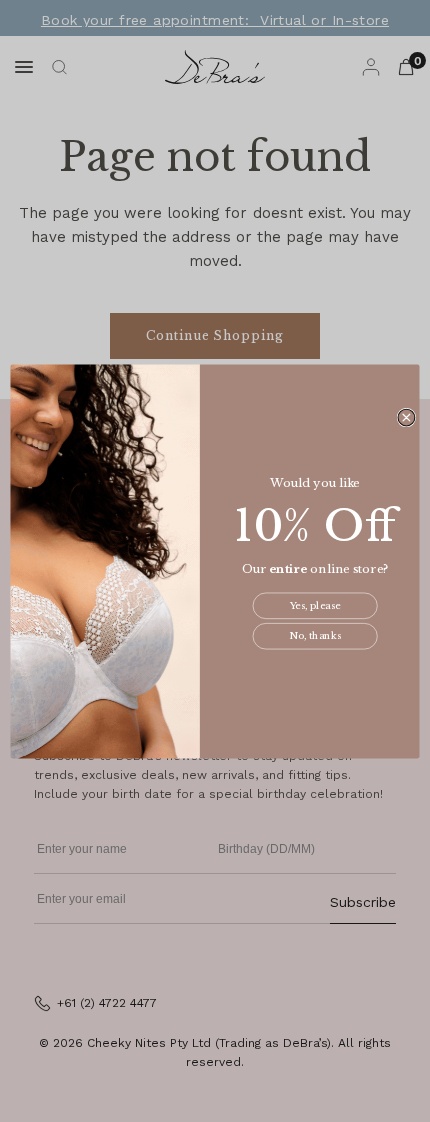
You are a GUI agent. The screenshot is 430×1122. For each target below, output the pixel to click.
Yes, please (315, 606)
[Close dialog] (406, 417)
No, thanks (315, 636)
